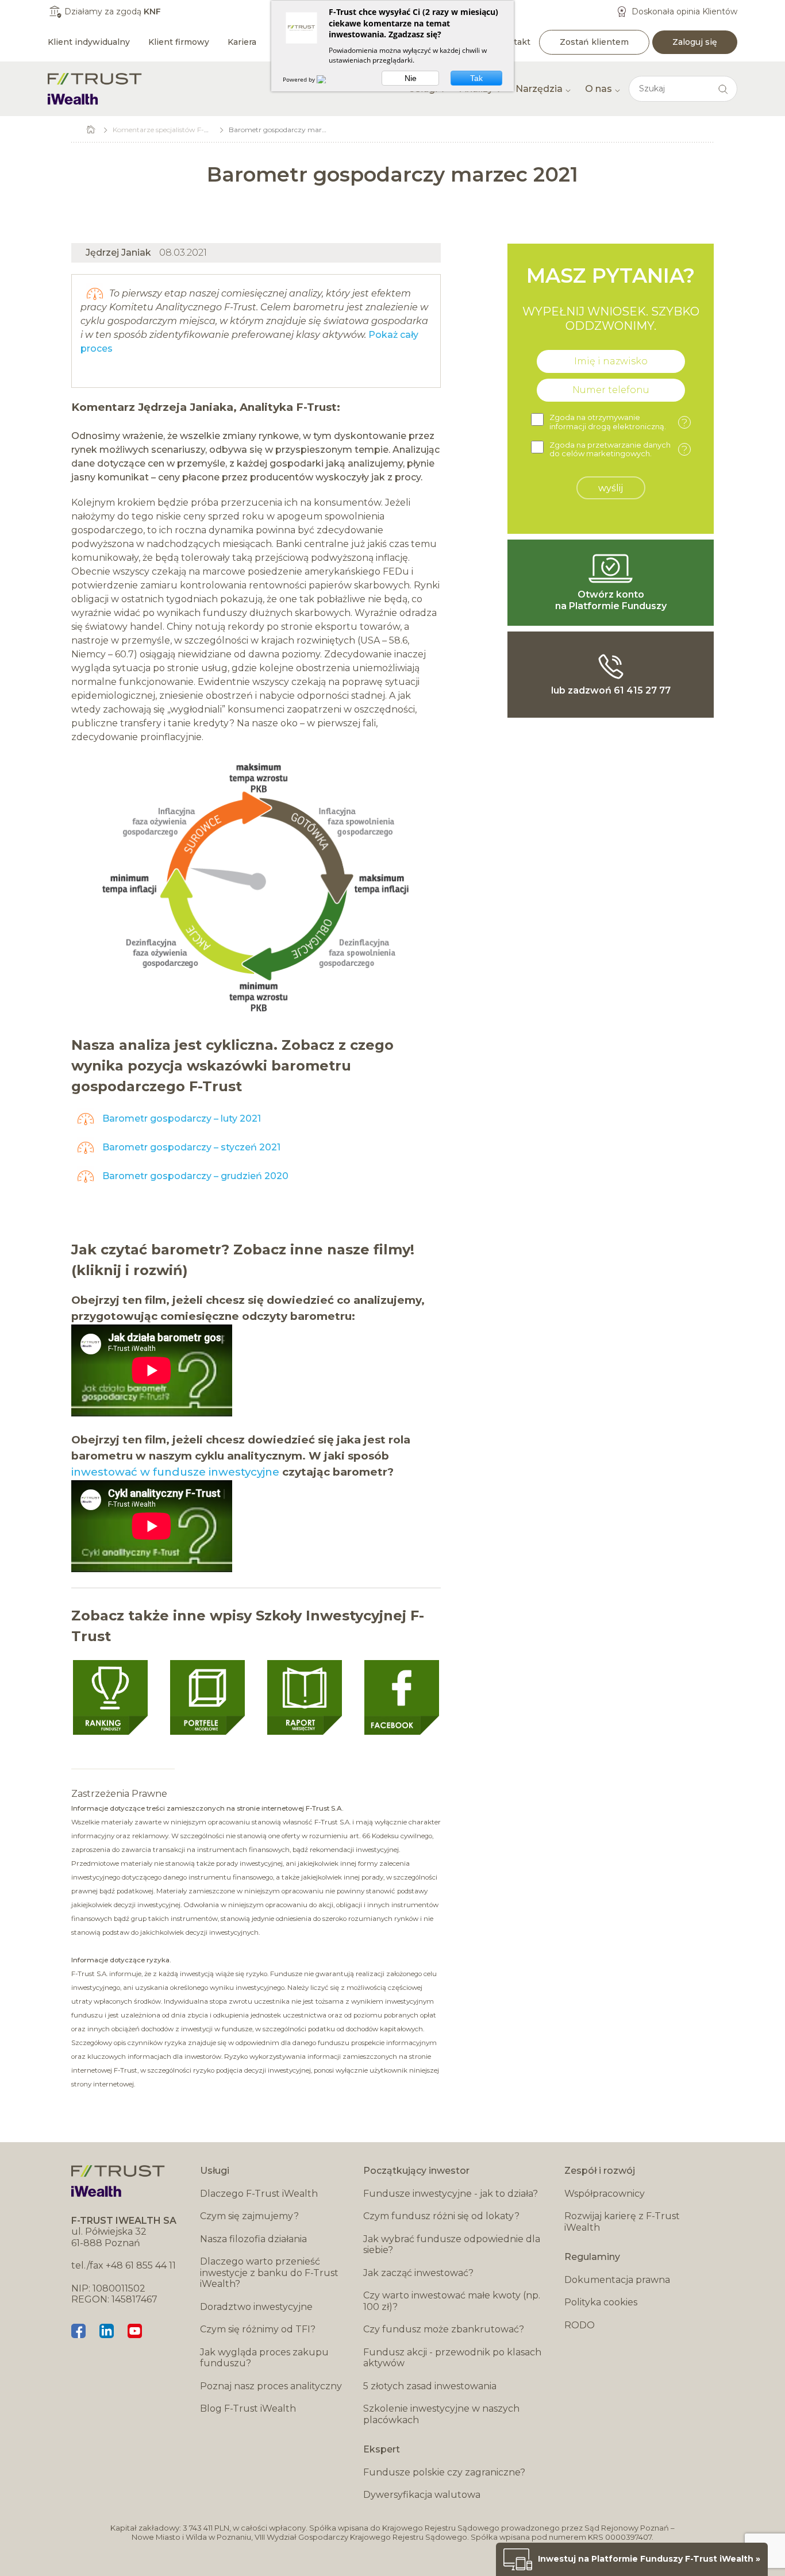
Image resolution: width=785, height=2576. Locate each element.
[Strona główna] (95, 89)
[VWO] (328, 79)
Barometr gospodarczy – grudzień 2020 (194, 1176)
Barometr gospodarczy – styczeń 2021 (190, 1147)
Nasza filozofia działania (253, 2239)
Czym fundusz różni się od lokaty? (441, 2216)
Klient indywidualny (89, 42)
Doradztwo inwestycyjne (256, 2307)
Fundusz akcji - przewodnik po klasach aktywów (452, 2358)
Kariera (242, 42)
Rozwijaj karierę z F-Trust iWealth (622, 2222)
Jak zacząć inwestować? (418, 2273)
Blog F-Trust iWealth (248, 2408)
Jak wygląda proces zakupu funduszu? (264, 2358)
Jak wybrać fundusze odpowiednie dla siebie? (452, 2245)
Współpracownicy (605, 2194)
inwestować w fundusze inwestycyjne (175, 1472)
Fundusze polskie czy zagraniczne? (444, 2472)
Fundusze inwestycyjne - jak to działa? (451, 2194)
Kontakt (514, 42)
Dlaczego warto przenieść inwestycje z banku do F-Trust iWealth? (269, 2273)
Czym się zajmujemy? (249, 2216)
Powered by (300, 79)
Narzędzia (539, 89)
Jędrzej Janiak (118, 253)
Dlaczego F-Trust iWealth (259, 2194)
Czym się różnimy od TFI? (258, 2329)
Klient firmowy (179, 42)
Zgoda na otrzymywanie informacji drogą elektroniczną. (618, 422)
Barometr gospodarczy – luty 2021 (180, 1118)
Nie (411, 78)
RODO (580, 2325)
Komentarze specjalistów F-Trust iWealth (180, 130)
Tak (476, 78)
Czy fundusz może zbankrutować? (444, 2329)
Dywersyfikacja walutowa (422, 2495)
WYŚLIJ (611, 488)
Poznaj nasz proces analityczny (271, 2386)
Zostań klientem (594, 42)
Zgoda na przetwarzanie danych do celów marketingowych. (618, 450)
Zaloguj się (695, 42)
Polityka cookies (601, 2302)
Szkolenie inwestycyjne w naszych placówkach (441, 2414)
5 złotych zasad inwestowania (430, 2386)
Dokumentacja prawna (617, 2280)
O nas (599, 89)
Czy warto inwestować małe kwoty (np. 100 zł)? (452, 2301)
